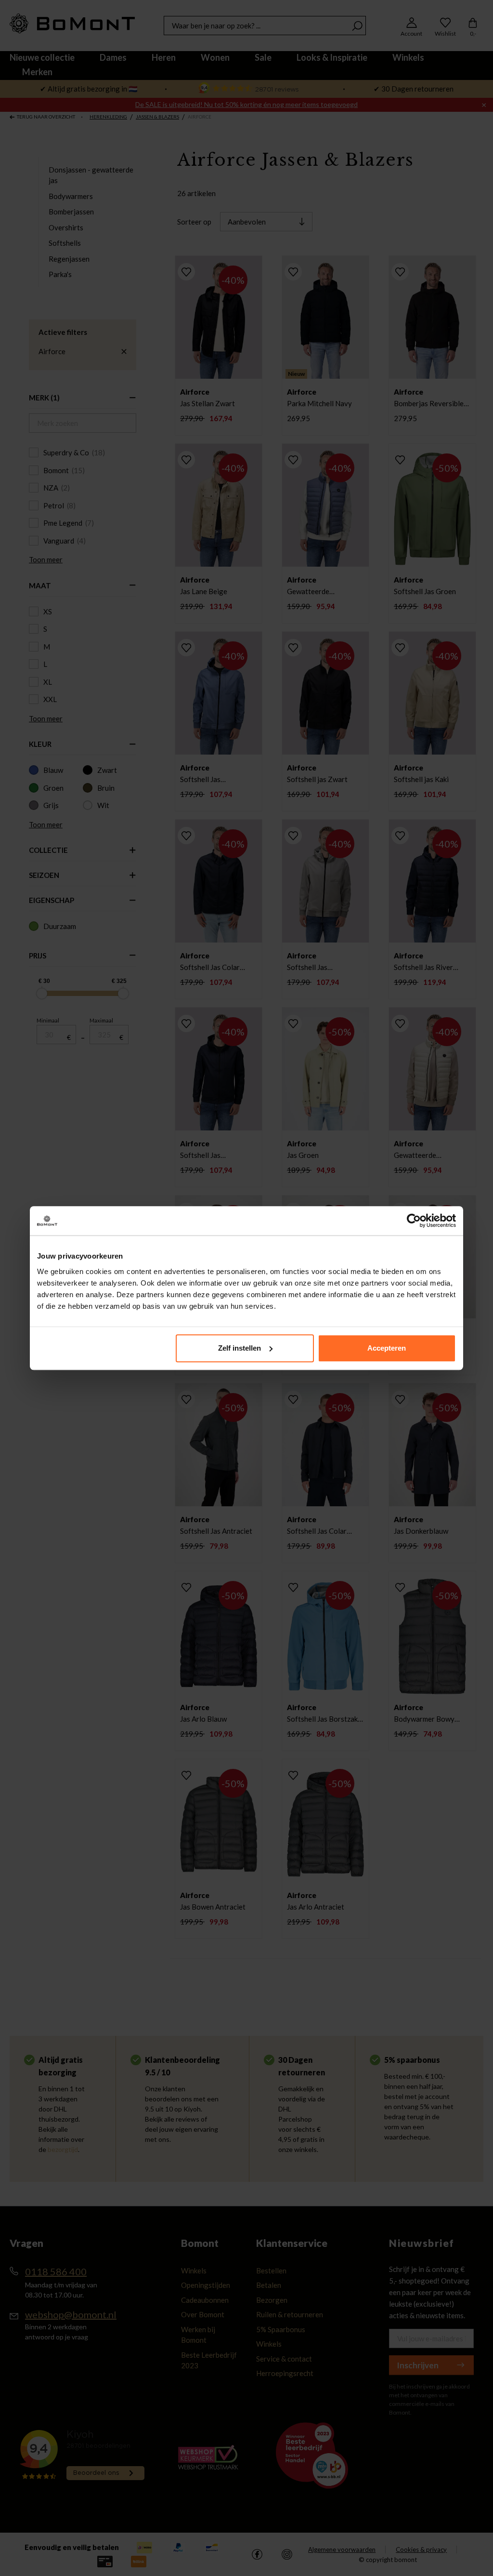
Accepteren (387, 1348)
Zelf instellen (240, 1348)
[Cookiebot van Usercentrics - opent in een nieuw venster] (414, 1221)
